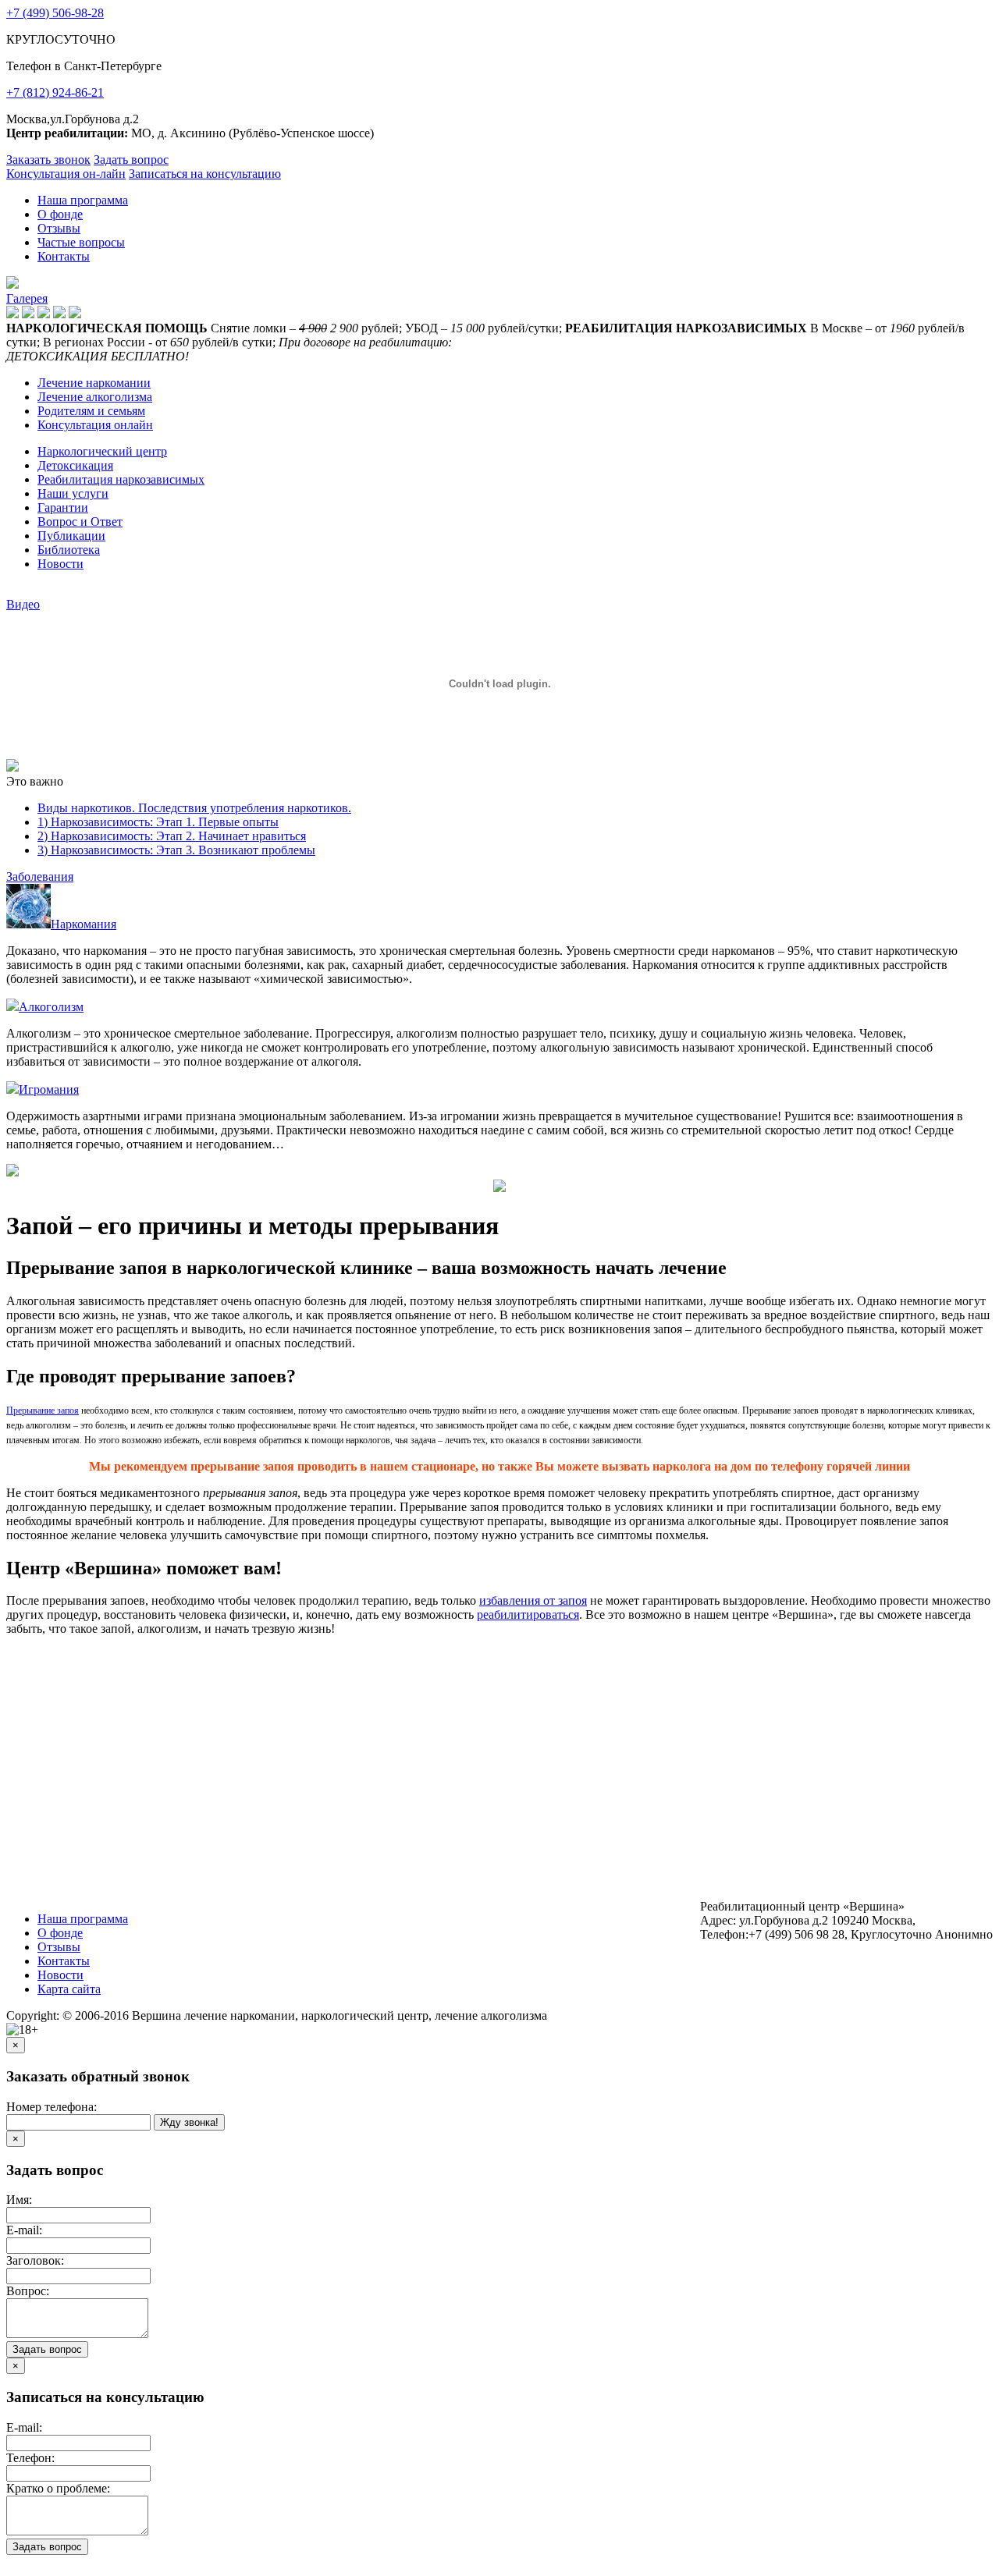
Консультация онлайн (95, 425)
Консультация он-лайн (66, 174)
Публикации (71, 536)
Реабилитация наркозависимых (121, 479)
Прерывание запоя (43, 1410)
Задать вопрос (131, 160)
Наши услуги (73, 493)
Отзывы (59, 228)
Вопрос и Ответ (80, 522)
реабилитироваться (528, 1614)
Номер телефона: (52, 2107)
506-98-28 (55, 13)
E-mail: (24, 2230)
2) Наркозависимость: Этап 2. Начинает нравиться (172, 836)
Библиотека (69, 550)
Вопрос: (28, 2291)
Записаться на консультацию (205, 174)
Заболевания (40, 876)
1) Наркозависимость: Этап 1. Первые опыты (158, 822)
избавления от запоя (533, 1600)
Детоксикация (75, 465)
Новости (60, 564)
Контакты (64, 256)
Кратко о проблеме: (58, 2488)
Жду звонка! (189, 2122)
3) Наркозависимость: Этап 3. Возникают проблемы (176, 850)
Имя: (19, 2200)
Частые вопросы (81, 242)
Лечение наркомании (94, 383)
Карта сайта (69, 1989)
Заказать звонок (48, 160)
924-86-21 (55, 92)
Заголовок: (35, 2260)
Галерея (27, 298)
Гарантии (63, 507)
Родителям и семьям (91, 411)
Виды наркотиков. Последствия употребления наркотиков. (194, 808)
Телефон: (30, 2458)
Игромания (49, 1089)
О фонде (60, 214)
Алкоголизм (51, 1007)
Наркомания (84, 924)
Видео (23, 604)
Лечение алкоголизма (95, 397)
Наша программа (83, 200)
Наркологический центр (102, 451)
